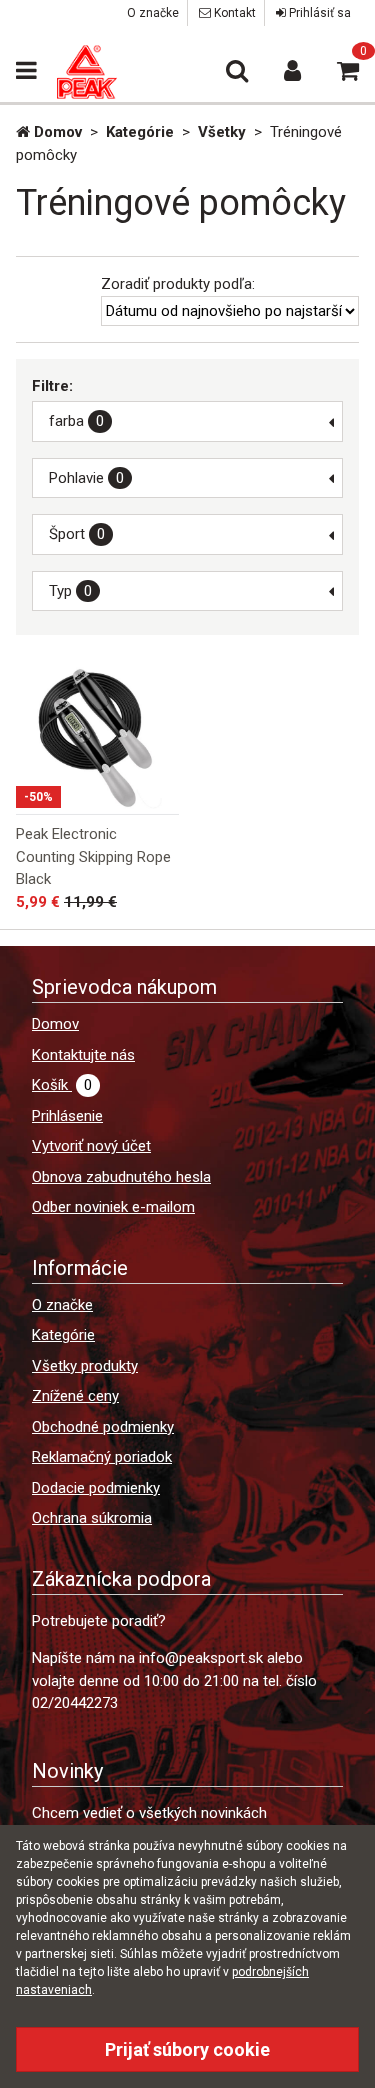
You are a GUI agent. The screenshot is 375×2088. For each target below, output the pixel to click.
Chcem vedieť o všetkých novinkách (149, 1813)
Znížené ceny (75, 1396)
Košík (62, 1085)
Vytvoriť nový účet (91, 1146)
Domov (55, 1024)
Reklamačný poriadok (102, 1457)
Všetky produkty (85, 1366)
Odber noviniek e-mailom (113, 1207)
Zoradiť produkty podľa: (178, 284)
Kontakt (233, 13)
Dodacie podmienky (96, 1488)
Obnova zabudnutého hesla (121, 1177)
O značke (153, 13)
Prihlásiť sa (318, 13)
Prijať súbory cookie (187, 2049)
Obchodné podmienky (103, 1427)
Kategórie (63, 1335)
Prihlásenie (67, 1116)
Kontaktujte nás (83, 1055)
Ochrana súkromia (92, 1518)
